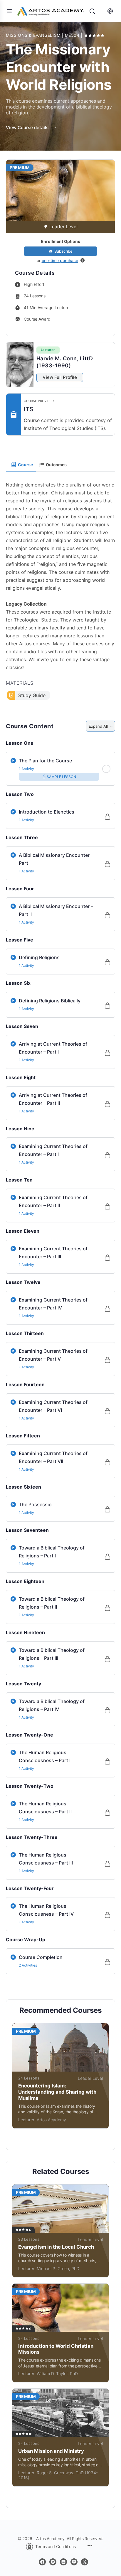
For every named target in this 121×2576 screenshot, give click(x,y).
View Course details (28, 128)
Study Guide (32, 695)
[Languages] (109, 11)
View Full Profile (60, 377)
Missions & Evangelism (34, 35)
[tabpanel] (60, 587)
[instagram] (53, 2562)
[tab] (21, 465)
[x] (85, 2562)
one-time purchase (60, 260)
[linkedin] (63, 2562)
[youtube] (74, 2562)
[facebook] (42, 2562)
